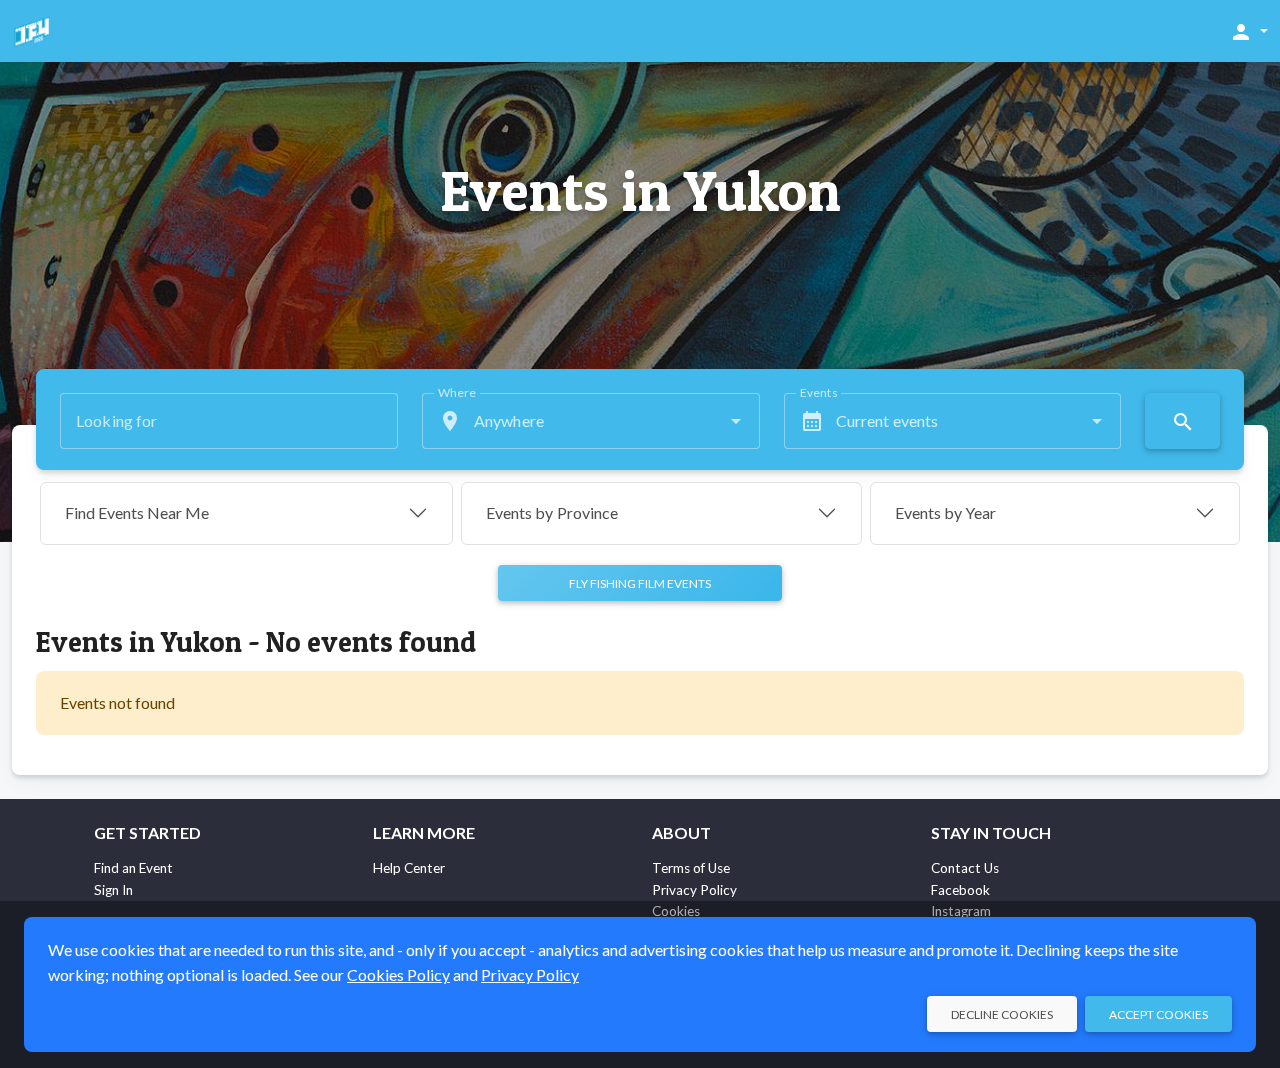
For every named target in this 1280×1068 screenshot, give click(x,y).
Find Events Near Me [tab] (137, 512)
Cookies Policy (398, 974)
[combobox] (591, 421)
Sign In (113, 890)
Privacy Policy (694, 890)
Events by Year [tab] (945, 512)
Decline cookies (1002, 1014)
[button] (1248, 31)
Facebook (960, 890)
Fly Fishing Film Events (640, 583)
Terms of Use (691, 868)
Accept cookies (1158, 1014)
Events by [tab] (552, 512)
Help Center (409, 868)
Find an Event (133, 868)
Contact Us (965, 868)
